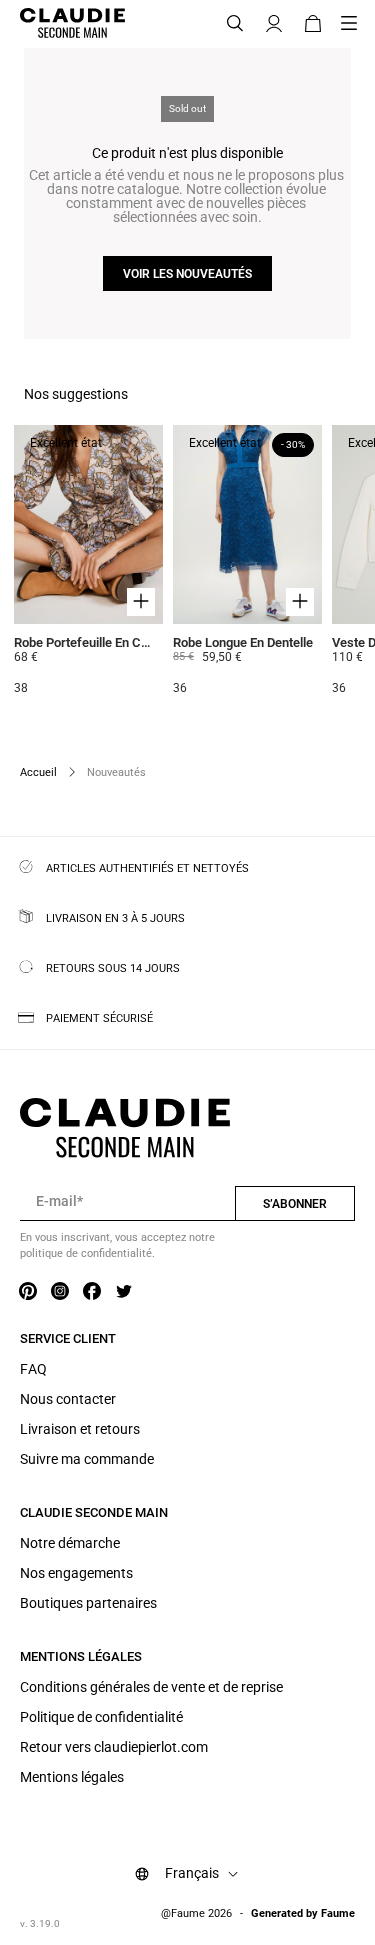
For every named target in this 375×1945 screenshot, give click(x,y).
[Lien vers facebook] (92, 1292)
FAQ (33, 1369)
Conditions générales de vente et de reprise (151, 1687)
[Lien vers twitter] (124, 1292)
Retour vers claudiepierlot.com (114, 1747)
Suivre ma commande (87, 1459)
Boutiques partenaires (88, 1603)
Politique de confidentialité (101, 1717)
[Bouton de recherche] (235, 24)
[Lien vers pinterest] (28, 1292)
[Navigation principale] (355, 24)
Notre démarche (70, 1543)
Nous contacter (68, 1399)
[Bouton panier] (313, 24)
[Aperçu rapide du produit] (141, 602)
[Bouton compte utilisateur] (274, 24)
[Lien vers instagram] (60, 1292)
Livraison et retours (80, 1429)
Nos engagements (76, 1573)
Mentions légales (72, 1777)
